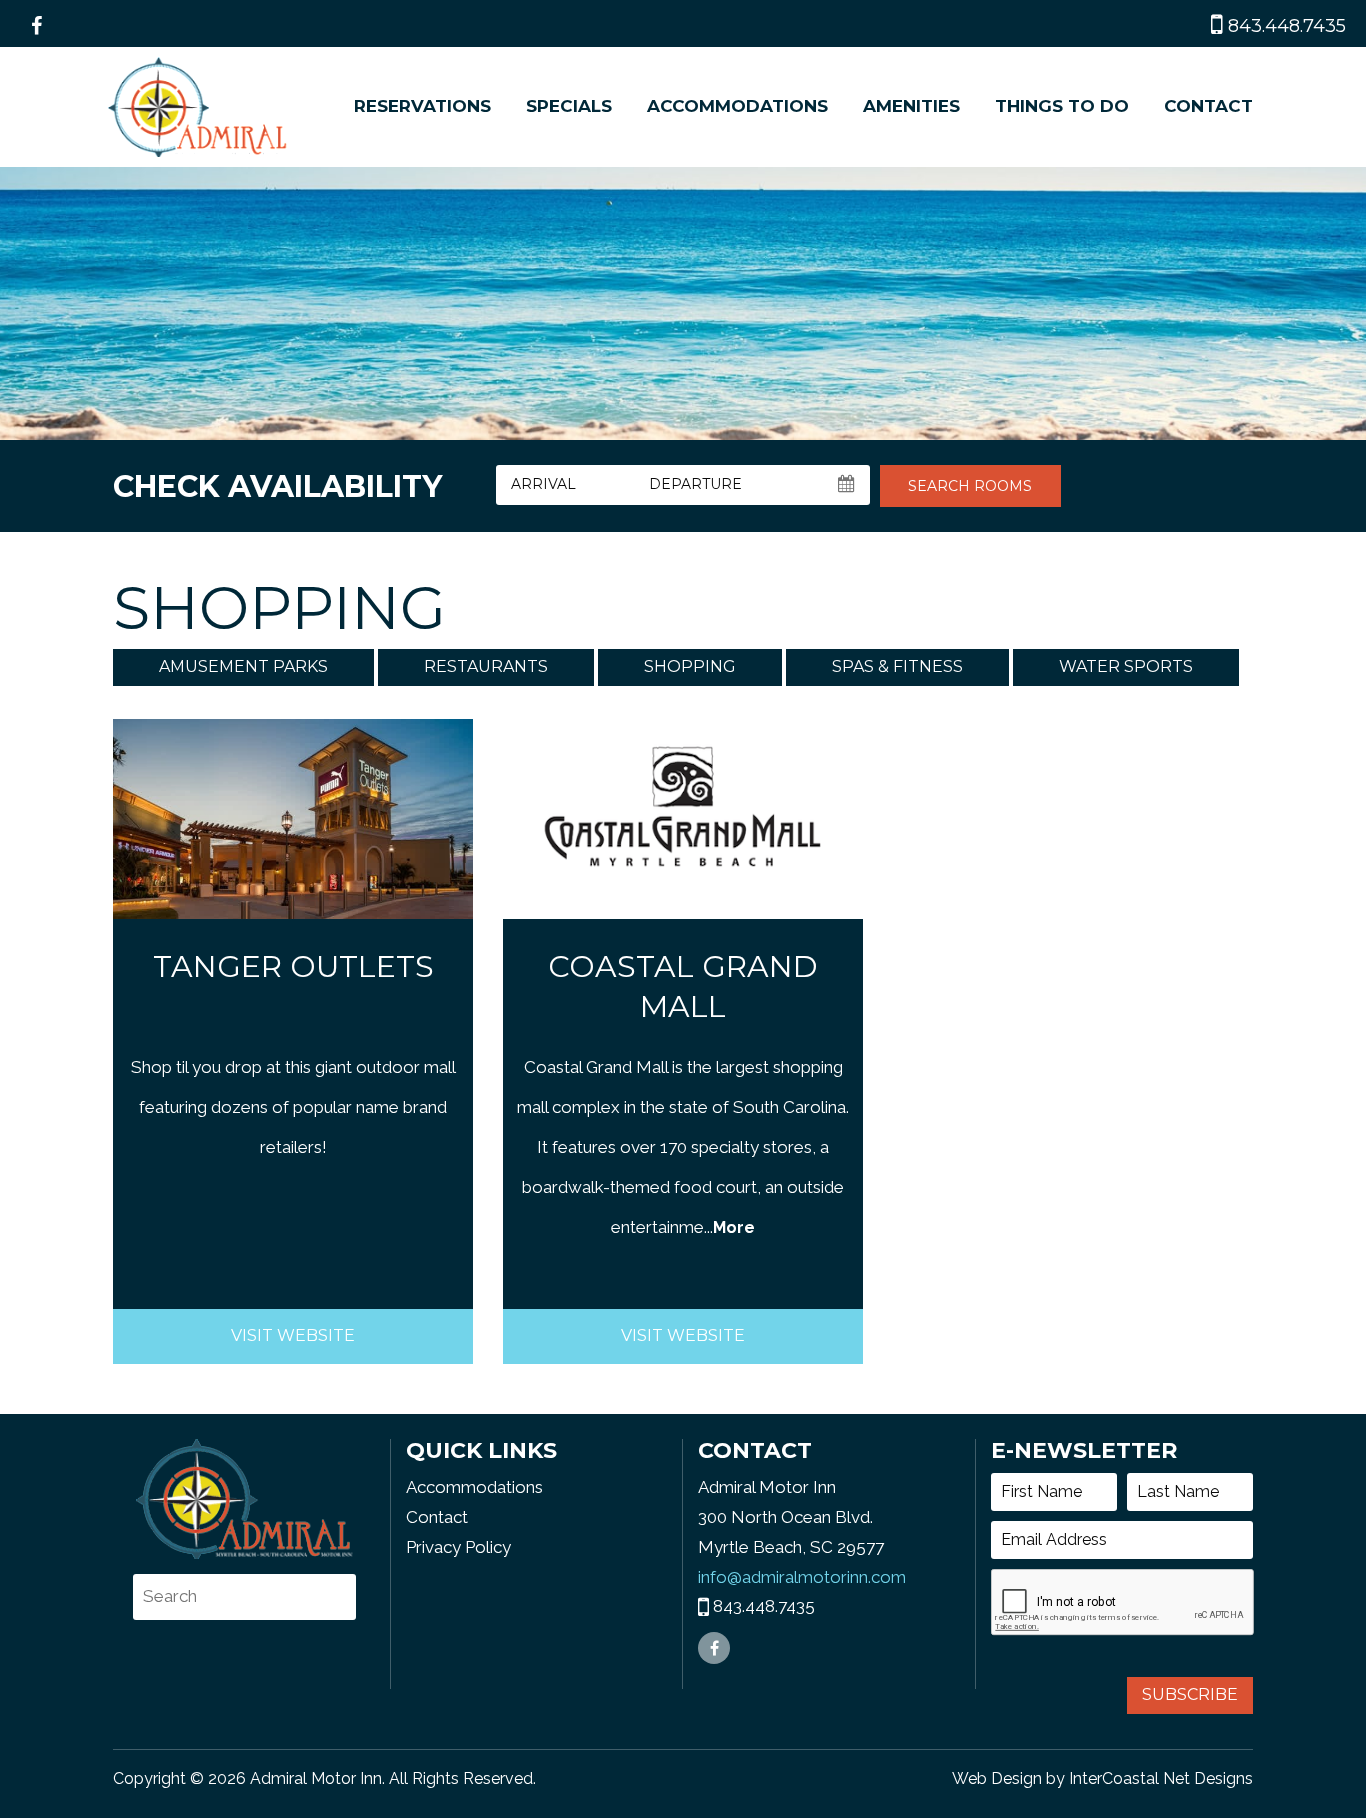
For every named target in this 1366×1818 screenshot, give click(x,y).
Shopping (690, 666)
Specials (569, 106)
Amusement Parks (243, 666)
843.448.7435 (1284, 26)
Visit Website (293, 1335)
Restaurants (486, 666)
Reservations (422, 106)
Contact (1208, 106)
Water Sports (1126, 666)
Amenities (911, 106)
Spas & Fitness (897, 666)
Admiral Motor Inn (198, 107)
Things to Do (1062, 106)
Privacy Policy (458, 1547)
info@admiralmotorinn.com (802, 1577)
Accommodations (737, 106)
